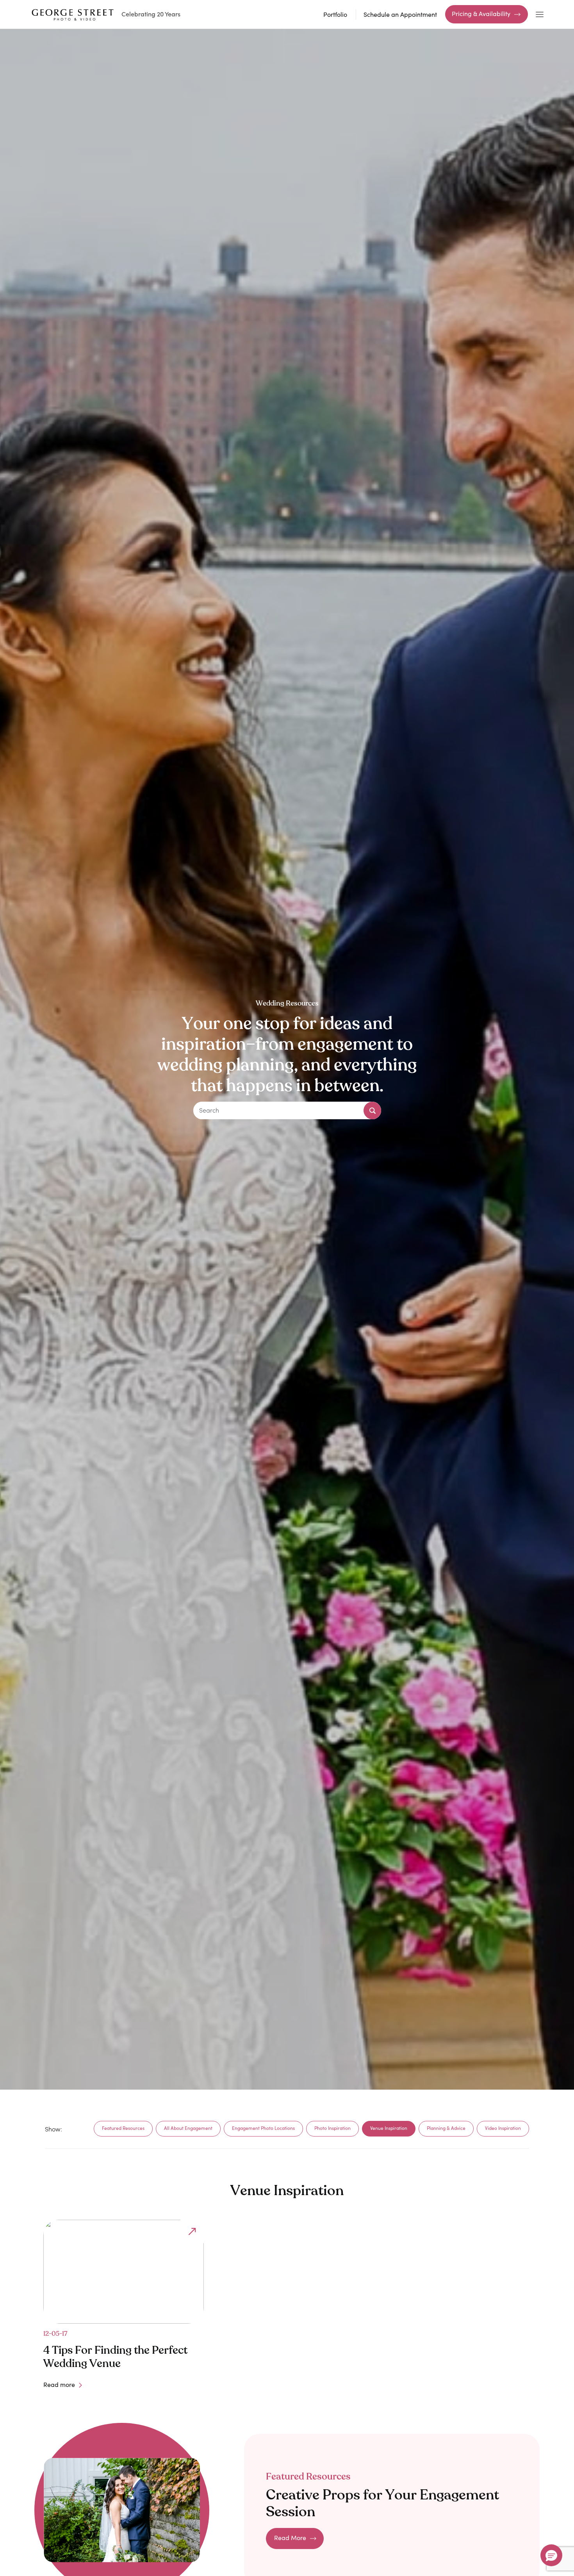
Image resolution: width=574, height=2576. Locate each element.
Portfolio (335, 14)
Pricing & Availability (481, 13)
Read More (290, 2538)
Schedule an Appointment (400, 14)
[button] (551, 2555)
